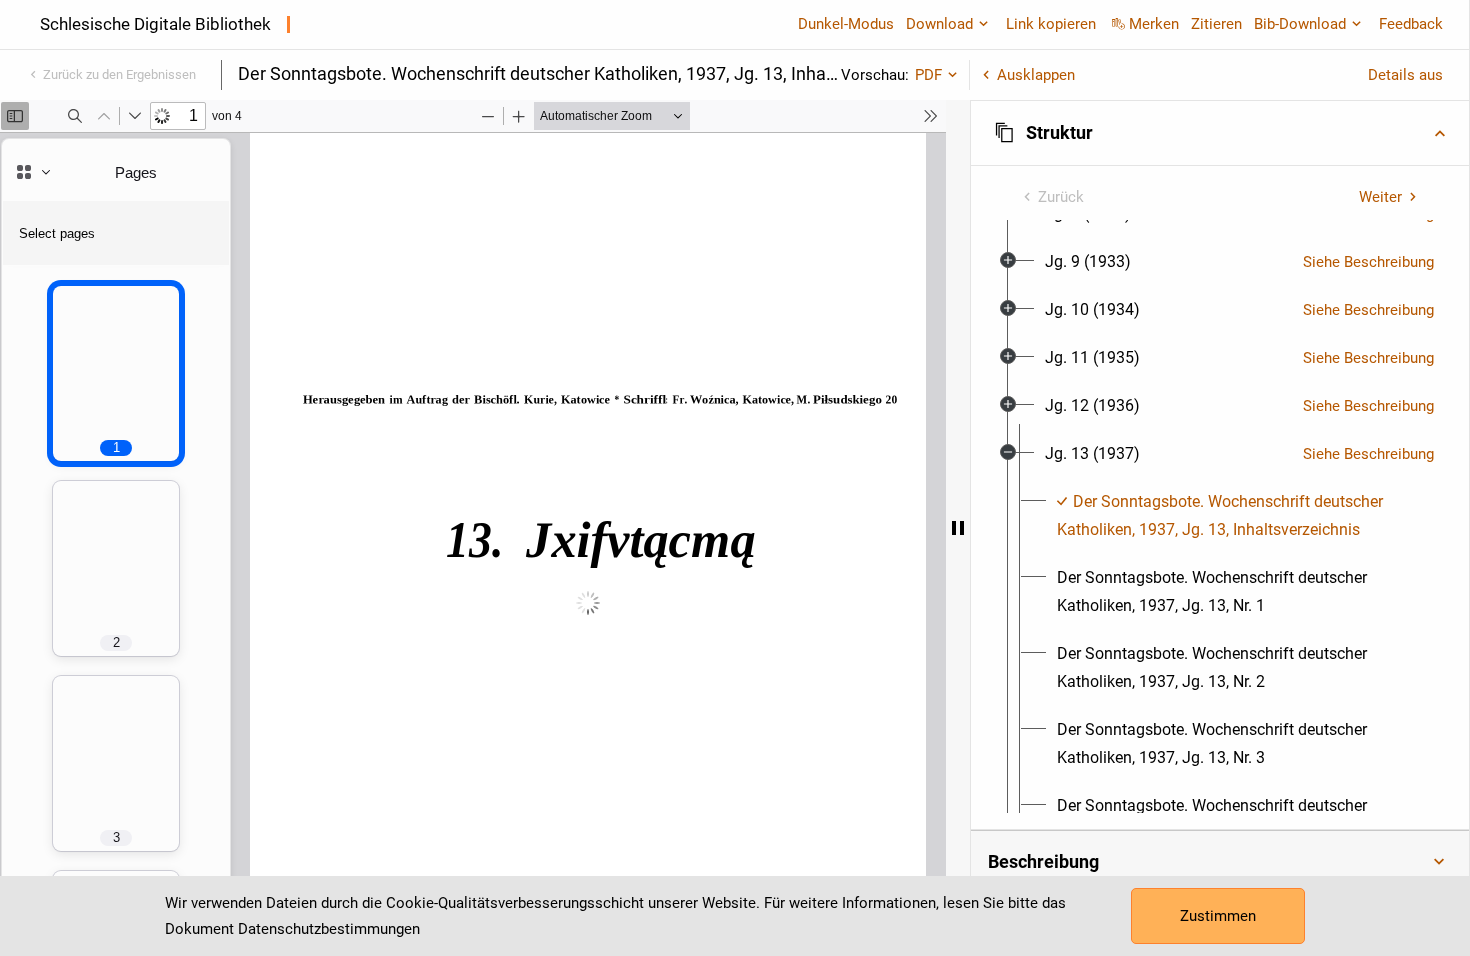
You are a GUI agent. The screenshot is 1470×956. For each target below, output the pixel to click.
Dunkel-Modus (846, 24)
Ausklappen (1036, 75)
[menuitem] (1088, 262)
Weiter (1380, 197)
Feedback (1411, 24)
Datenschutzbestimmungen (329, 929)
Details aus (1405, 75)
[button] (1220, 133)
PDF (928, 75)
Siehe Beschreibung (1368, 262)
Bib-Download (1300, 24)
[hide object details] (958, 528)
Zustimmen (1218, 916)
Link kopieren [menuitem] (1051, 24)
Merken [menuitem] (1154, 24)
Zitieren (1216, 24)
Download (939, 24)
